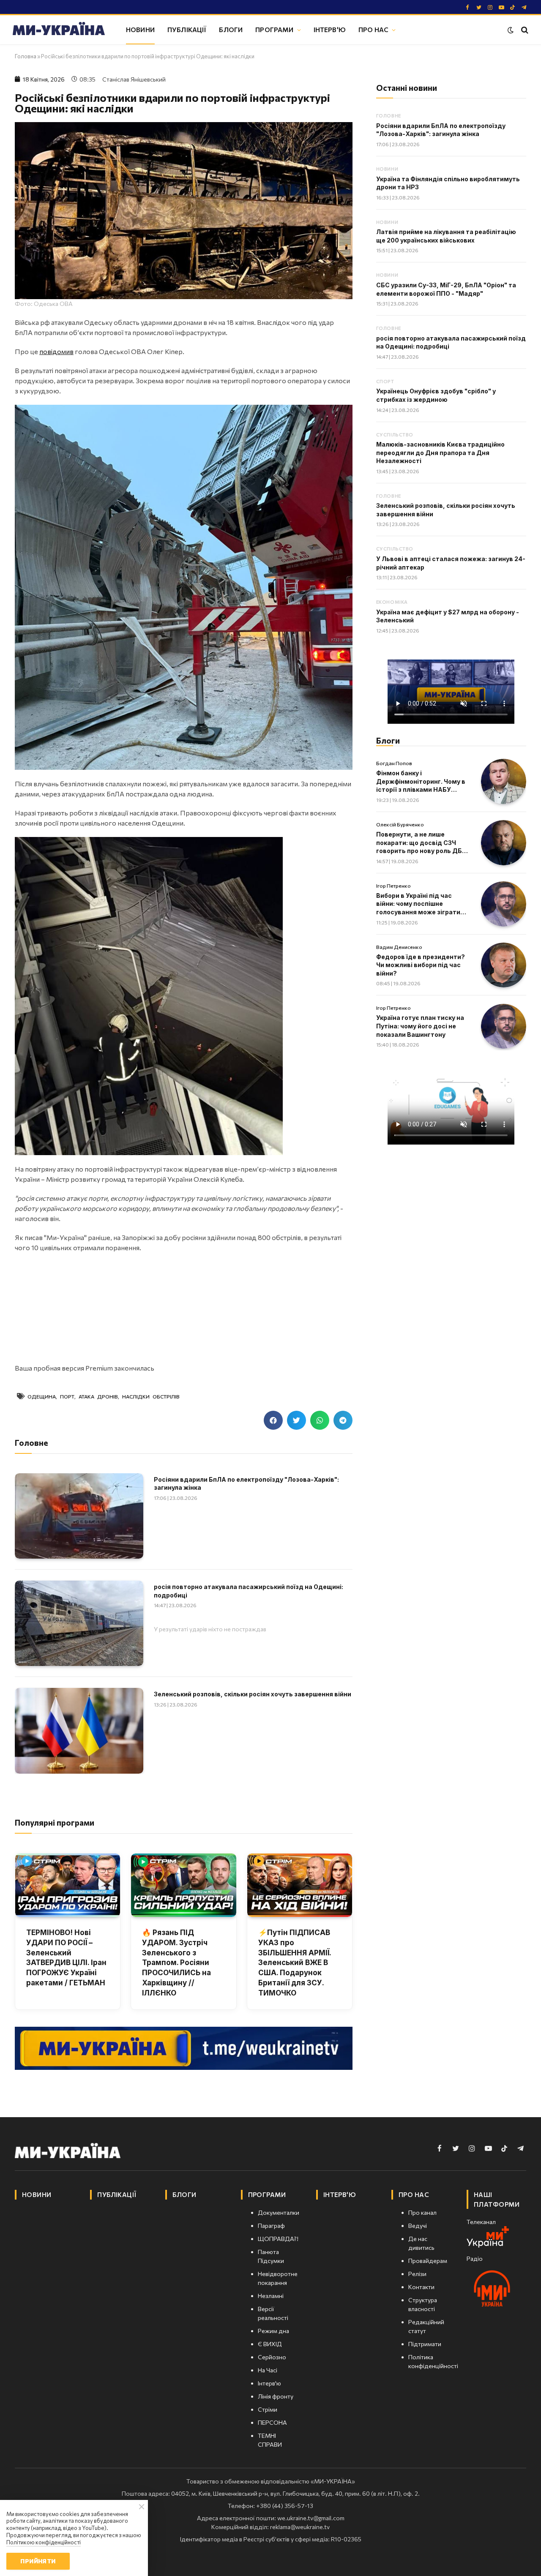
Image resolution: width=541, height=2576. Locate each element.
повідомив (56, 351)
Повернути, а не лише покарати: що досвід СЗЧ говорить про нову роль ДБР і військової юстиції (421, 843)
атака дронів (98, 1396)
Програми (274, 29)
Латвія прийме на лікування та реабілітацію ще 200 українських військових (446, 236)
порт (67, 1396)
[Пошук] (524, 30)
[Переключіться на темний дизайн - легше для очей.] (511, 30)
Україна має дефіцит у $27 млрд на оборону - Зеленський (448, 616)
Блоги (231, 29)
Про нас (373, 29)
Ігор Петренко (393, 886)
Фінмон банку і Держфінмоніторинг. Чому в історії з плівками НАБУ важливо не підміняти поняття (421, 782)
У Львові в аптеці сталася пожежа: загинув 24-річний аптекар (451, 563)
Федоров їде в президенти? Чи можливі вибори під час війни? (421, 965)
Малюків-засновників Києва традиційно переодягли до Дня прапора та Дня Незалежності (440, 453)
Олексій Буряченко (400, 824)
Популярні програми (55, 1822)
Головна (26, 56)
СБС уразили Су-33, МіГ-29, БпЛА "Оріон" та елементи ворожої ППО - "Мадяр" (446, 289)
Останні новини (407, 88)
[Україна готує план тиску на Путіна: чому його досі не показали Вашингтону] (504, 1026)
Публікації (187, 29)
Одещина (42, 1396)
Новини (140, 29)
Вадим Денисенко (399, 947)
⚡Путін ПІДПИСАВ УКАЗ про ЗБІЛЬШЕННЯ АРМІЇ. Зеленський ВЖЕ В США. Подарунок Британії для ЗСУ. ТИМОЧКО (295, 1963)
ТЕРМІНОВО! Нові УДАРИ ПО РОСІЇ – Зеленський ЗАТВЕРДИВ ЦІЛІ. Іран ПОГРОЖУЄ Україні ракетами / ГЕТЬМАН (66, 1958)
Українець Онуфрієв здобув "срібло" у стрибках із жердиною (436, 395)
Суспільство (395, 435)
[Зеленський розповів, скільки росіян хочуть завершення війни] (79, 1731)
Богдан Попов (394, 763)
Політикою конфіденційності (44, 2542)
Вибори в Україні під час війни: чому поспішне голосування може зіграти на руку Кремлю (418, 904)
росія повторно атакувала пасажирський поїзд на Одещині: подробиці (249, 1591)
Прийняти (38, 2561)
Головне (389, 116)
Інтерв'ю (330, 29)
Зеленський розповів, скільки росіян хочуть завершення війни (253, 1694)
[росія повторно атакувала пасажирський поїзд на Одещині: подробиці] (79, 1623)
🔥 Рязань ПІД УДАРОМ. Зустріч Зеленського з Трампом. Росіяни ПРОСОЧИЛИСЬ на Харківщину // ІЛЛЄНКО (176, 1963)
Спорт (385, 381)
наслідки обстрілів (151, 1396)
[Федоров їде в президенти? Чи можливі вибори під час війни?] (504, 965)
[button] (273, 1420)
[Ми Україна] (59, 30)
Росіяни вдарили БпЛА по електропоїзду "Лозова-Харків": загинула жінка (246, 1484)
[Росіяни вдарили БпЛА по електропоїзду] (79, 1516)
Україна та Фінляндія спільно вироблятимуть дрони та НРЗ (448, 183)
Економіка (392, 602)
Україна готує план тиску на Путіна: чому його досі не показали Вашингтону (420, 1026)
